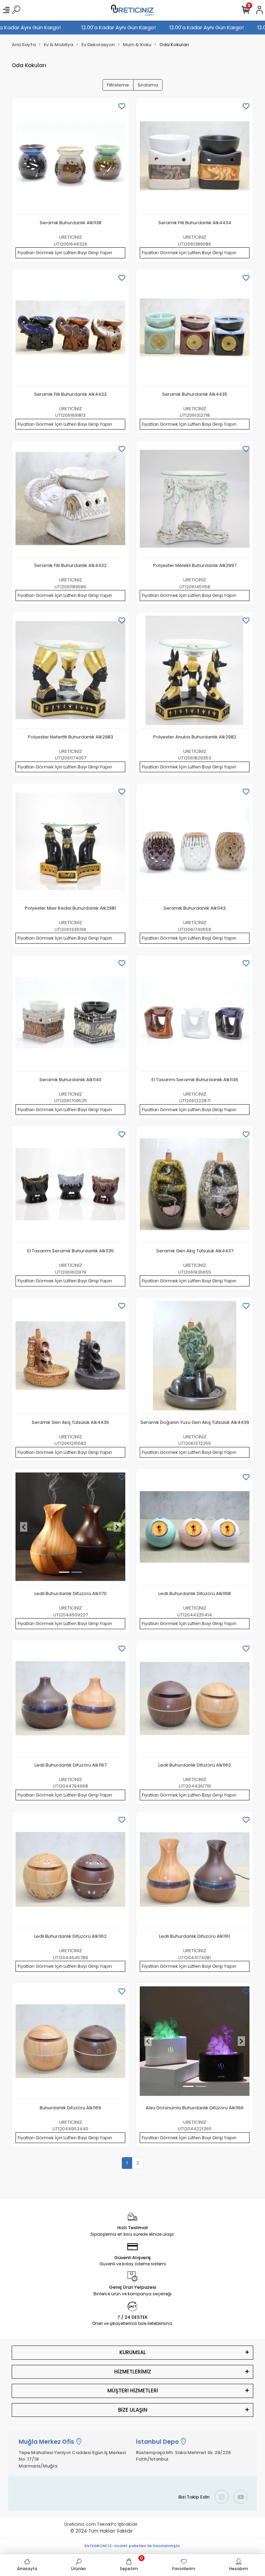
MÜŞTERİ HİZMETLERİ (133, 2391)
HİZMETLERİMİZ (133, 2372)
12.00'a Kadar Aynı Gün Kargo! (38, 27)
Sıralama (148, 85)
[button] (24, 1527)
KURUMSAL (133, 2352)
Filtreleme (118, 85)
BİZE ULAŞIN (133, 2410)
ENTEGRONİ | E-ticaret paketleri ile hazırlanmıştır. (133, 2546)
